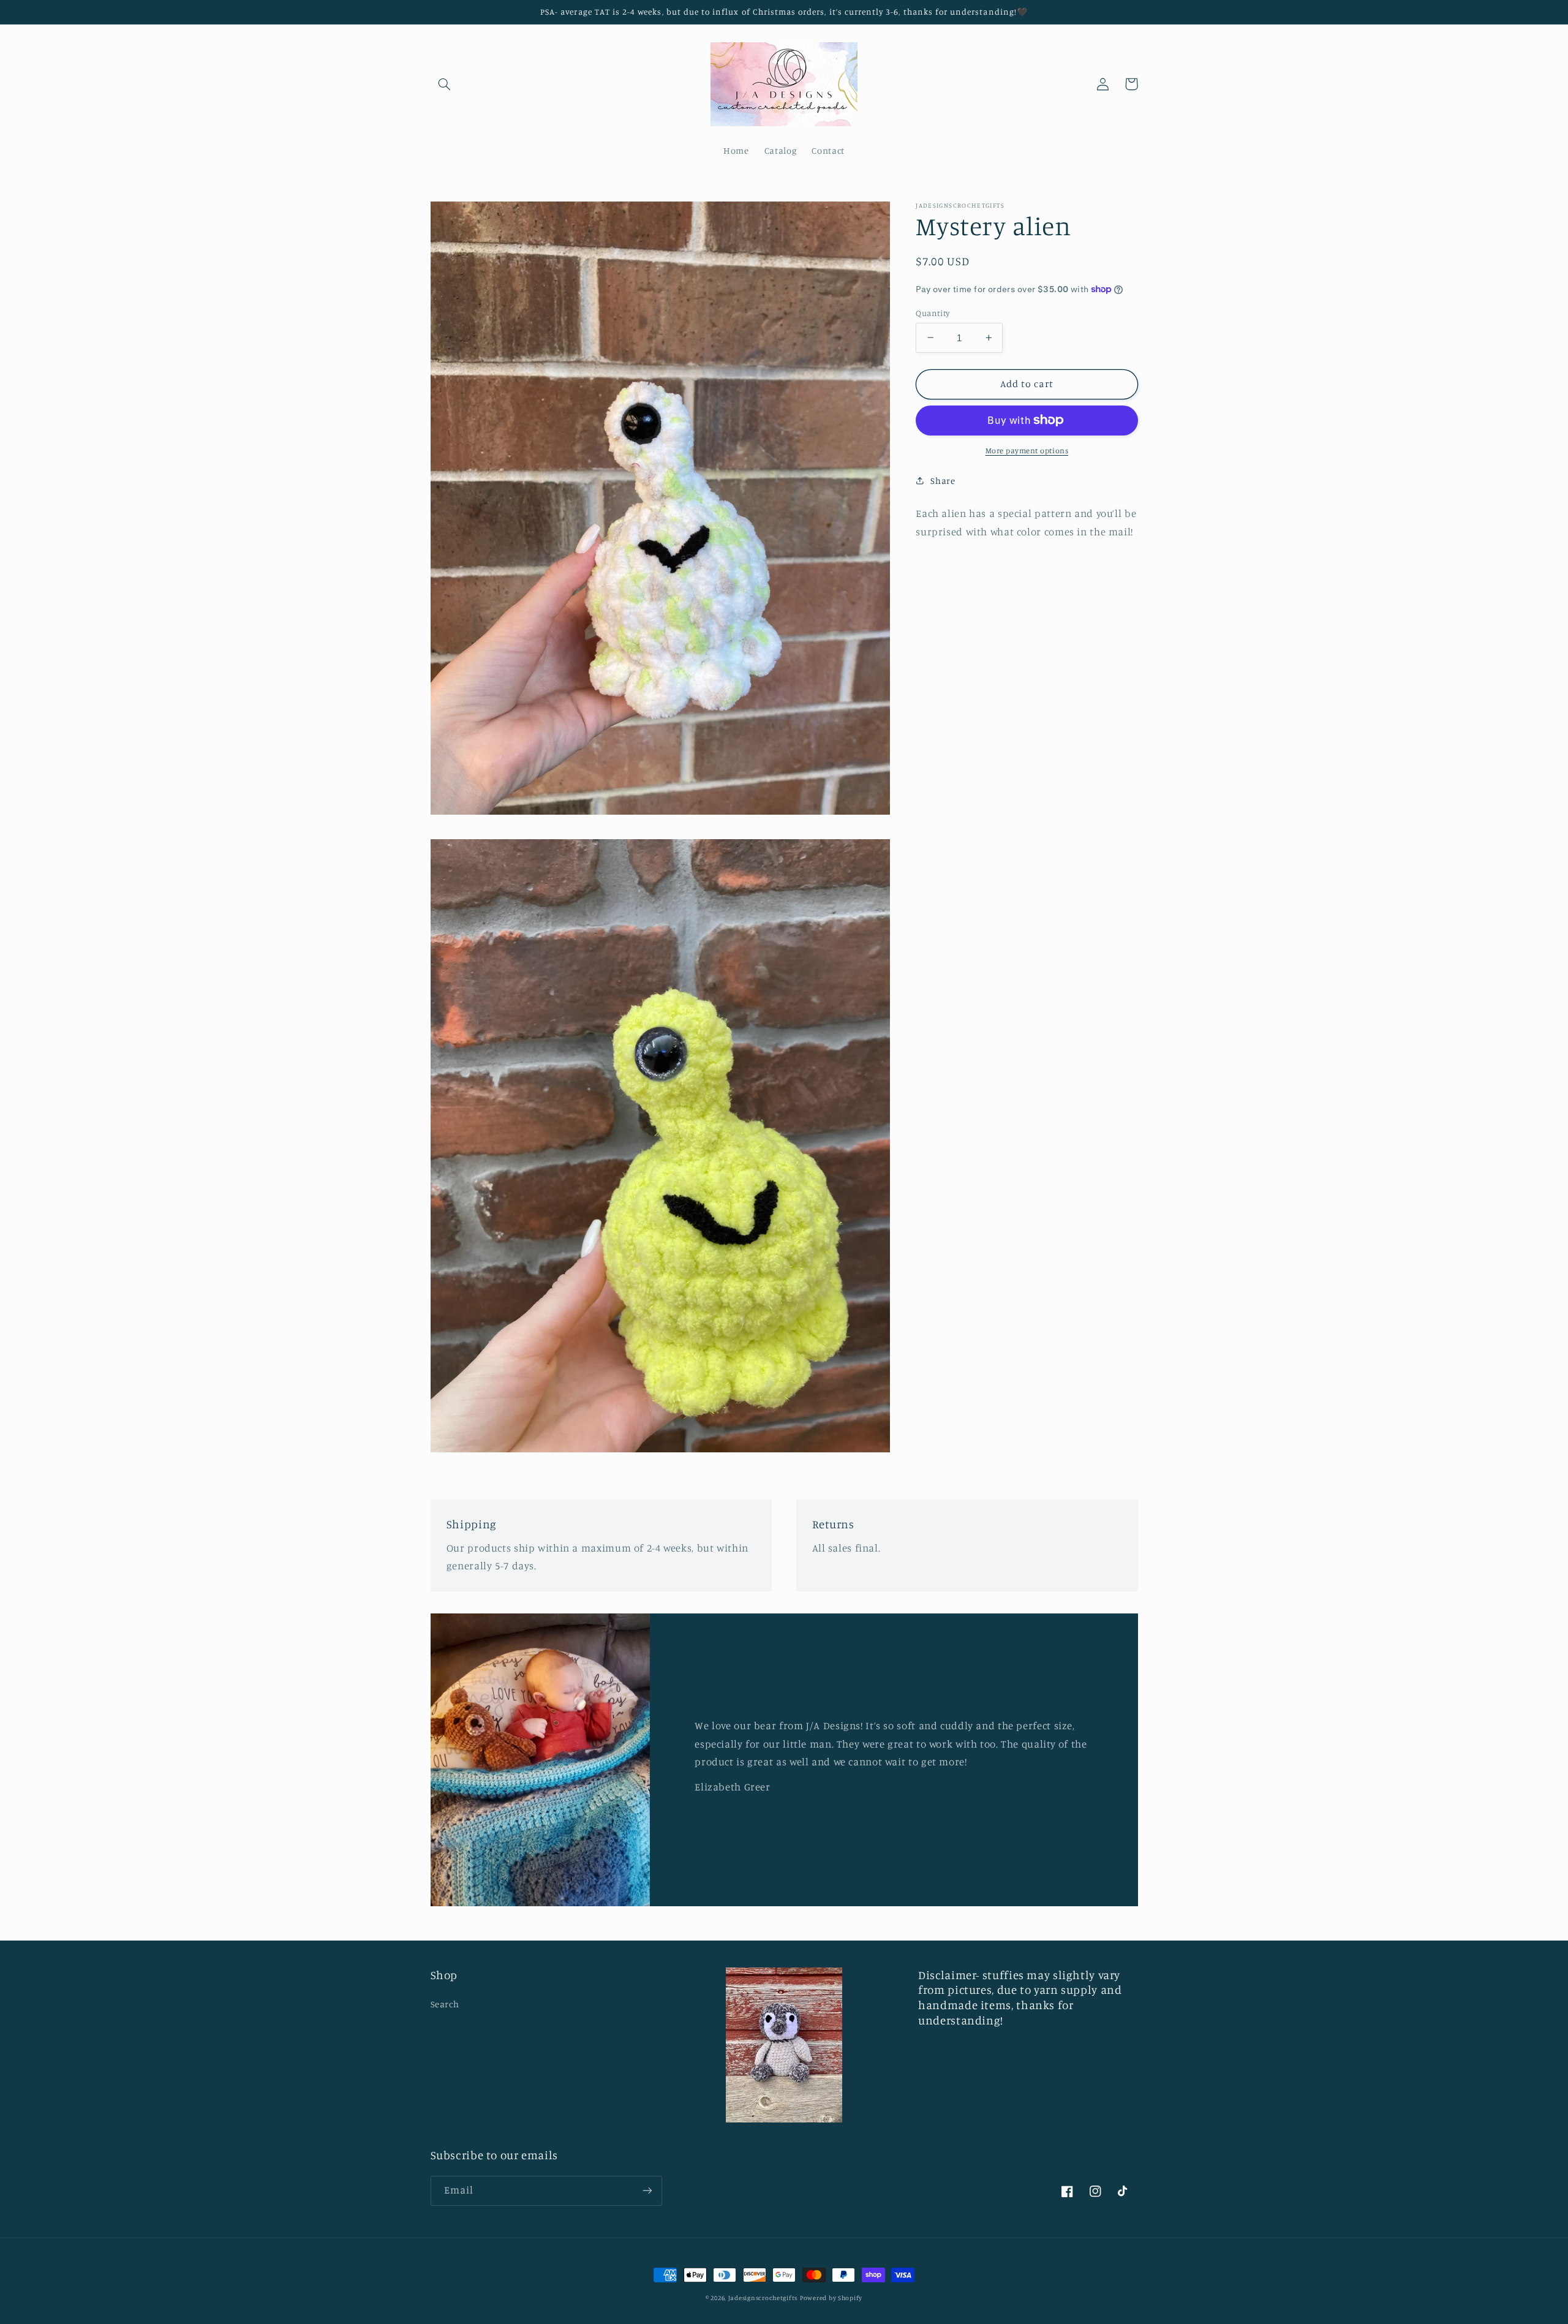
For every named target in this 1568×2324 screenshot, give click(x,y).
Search (445, 2004)
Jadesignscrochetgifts (763, 2298)
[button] (445, 84)
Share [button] (943, 481)
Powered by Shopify (831, 2298)
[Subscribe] (647, 2191)
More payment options (1027, 451)
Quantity (933, 312)
